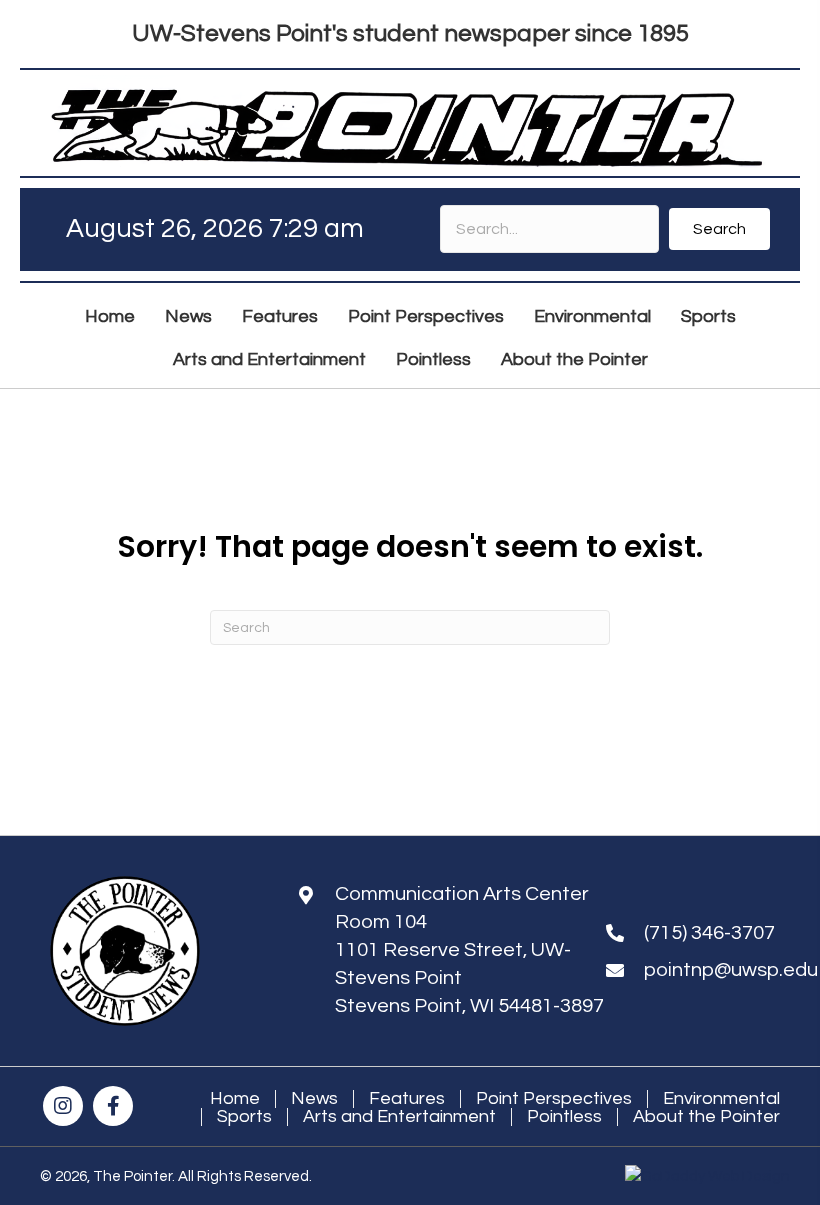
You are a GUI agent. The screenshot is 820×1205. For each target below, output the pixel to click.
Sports (244, 1117)
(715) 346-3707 (709, 933)
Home (235, 1099)
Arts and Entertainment (399, 1117)
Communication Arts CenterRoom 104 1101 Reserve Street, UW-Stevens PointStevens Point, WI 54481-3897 (469, 950)
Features (407, 1099)
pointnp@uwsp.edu (731, 970)
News (314, 1099)
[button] (719, 229)
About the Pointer (706, 1117)
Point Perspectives (554, 1099)
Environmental (721, 1099)
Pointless (564, 1117)
